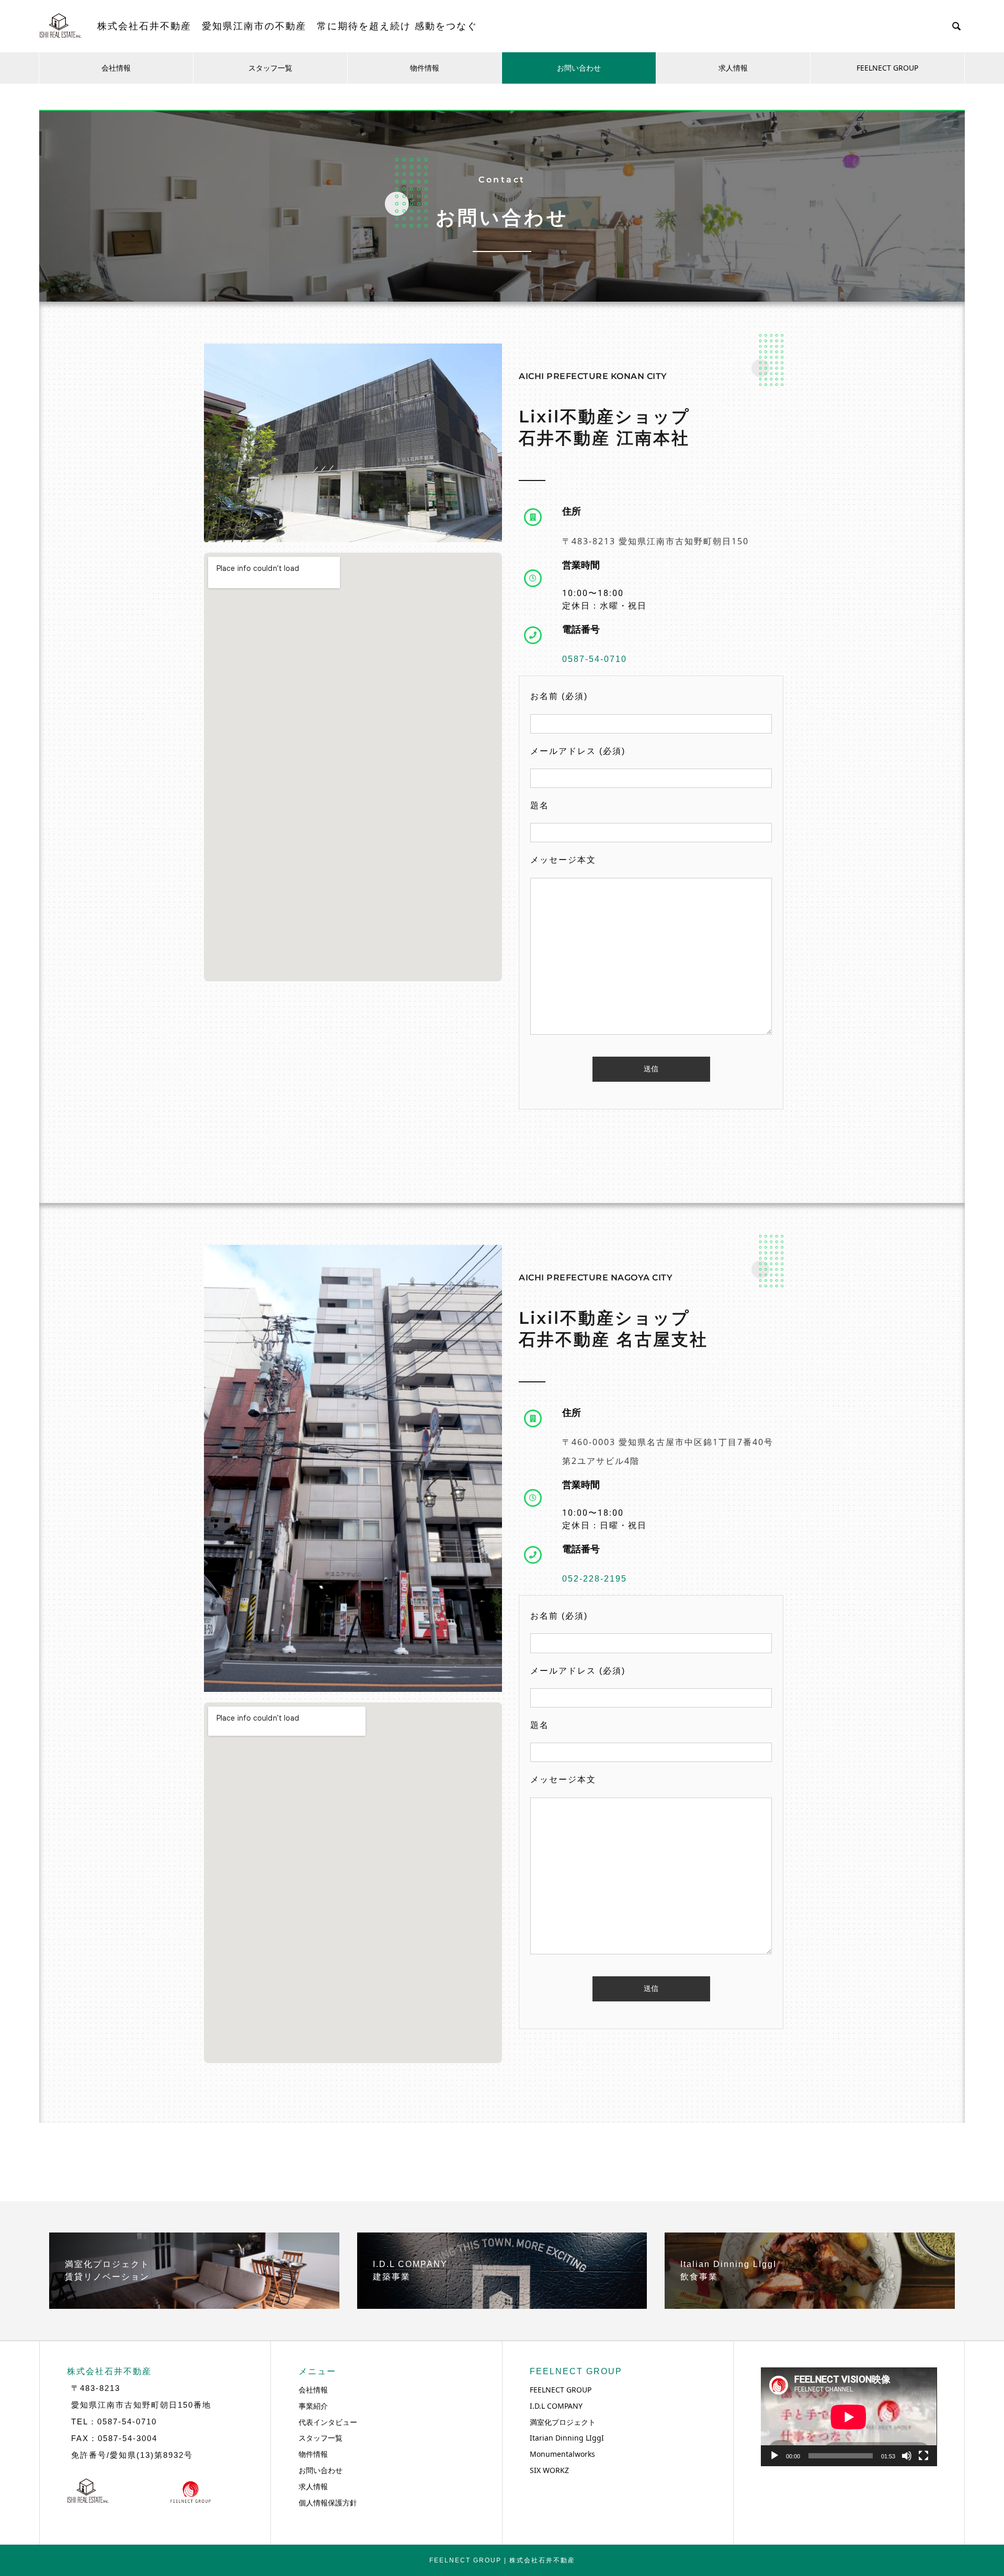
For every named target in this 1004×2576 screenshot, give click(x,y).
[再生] (774, 2456)
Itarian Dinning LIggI (567, 2438)
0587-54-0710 (595, 659)
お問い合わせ (579, 68)
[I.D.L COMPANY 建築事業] (502, 2305)
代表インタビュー (328, 2422)
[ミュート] (907, 2456)
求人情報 (733, 68)
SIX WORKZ (549, 2470)
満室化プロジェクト (563, 2422)
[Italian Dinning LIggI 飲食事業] (810, 2305)
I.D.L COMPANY (556, 2406)
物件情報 (425, 68)
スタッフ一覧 (270, 68)
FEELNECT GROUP (887, 68)
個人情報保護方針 (328, 2503)
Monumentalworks (562, 2454)
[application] (849, 2417)
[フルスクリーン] (923, 2456)
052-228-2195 (595, 1579)
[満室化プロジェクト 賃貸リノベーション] (194, 2305)
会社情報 (116, 68)
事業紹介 (313, 2406)
